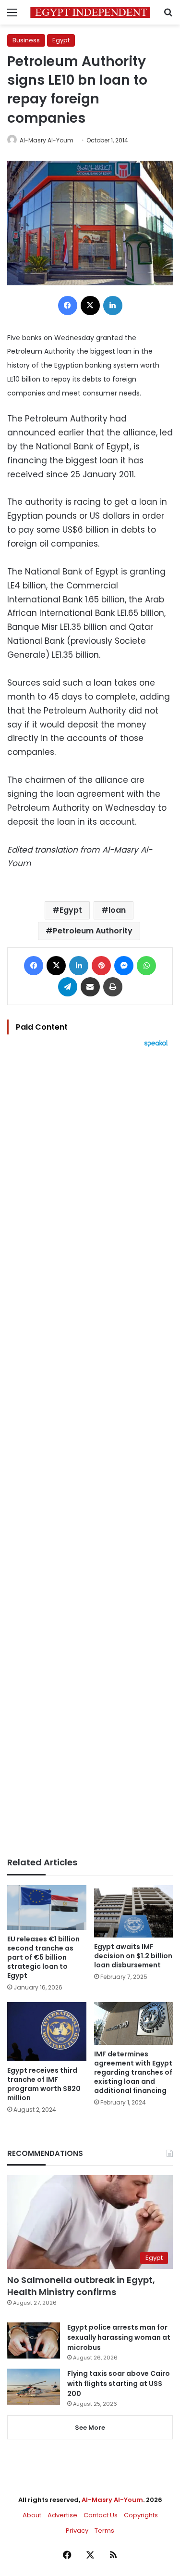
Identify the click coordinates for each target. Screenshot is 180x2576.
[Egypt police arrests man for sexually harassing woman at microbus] (34, 2340)
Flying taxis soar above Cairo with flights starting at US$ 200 (119, 2384)
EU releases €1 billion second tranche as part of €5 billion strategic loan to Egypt (43, 1957)
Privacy (77, 2531)
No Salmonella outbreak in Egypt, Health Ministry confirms (81, 2286)
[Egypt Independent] (90, 12)
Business (26, 40)
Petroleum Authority (93, 931)
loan (117, 910)
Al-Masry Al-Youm (47, 140)
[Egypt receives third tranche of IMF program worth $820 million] (47, 2032)
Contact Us (101, 2515)
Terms (104, 2531)
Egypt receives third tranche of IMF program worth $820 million (44, 2084)
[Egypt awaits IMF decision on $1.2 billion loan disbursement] (134, 1911)
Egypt (61, 40)
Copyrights (141, 2515)
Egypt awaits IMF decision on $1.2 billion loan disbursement (133, 1956)
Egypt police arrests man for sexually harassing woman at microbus (119, 2337)
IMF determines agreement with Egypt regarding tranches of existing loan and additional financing (133, 2072)
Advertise (62, 2515)
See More (90, 2428)
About (32, 2515)
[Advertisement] (90, 1452)
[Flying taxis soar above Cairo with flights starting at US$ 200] (34, 2387)
